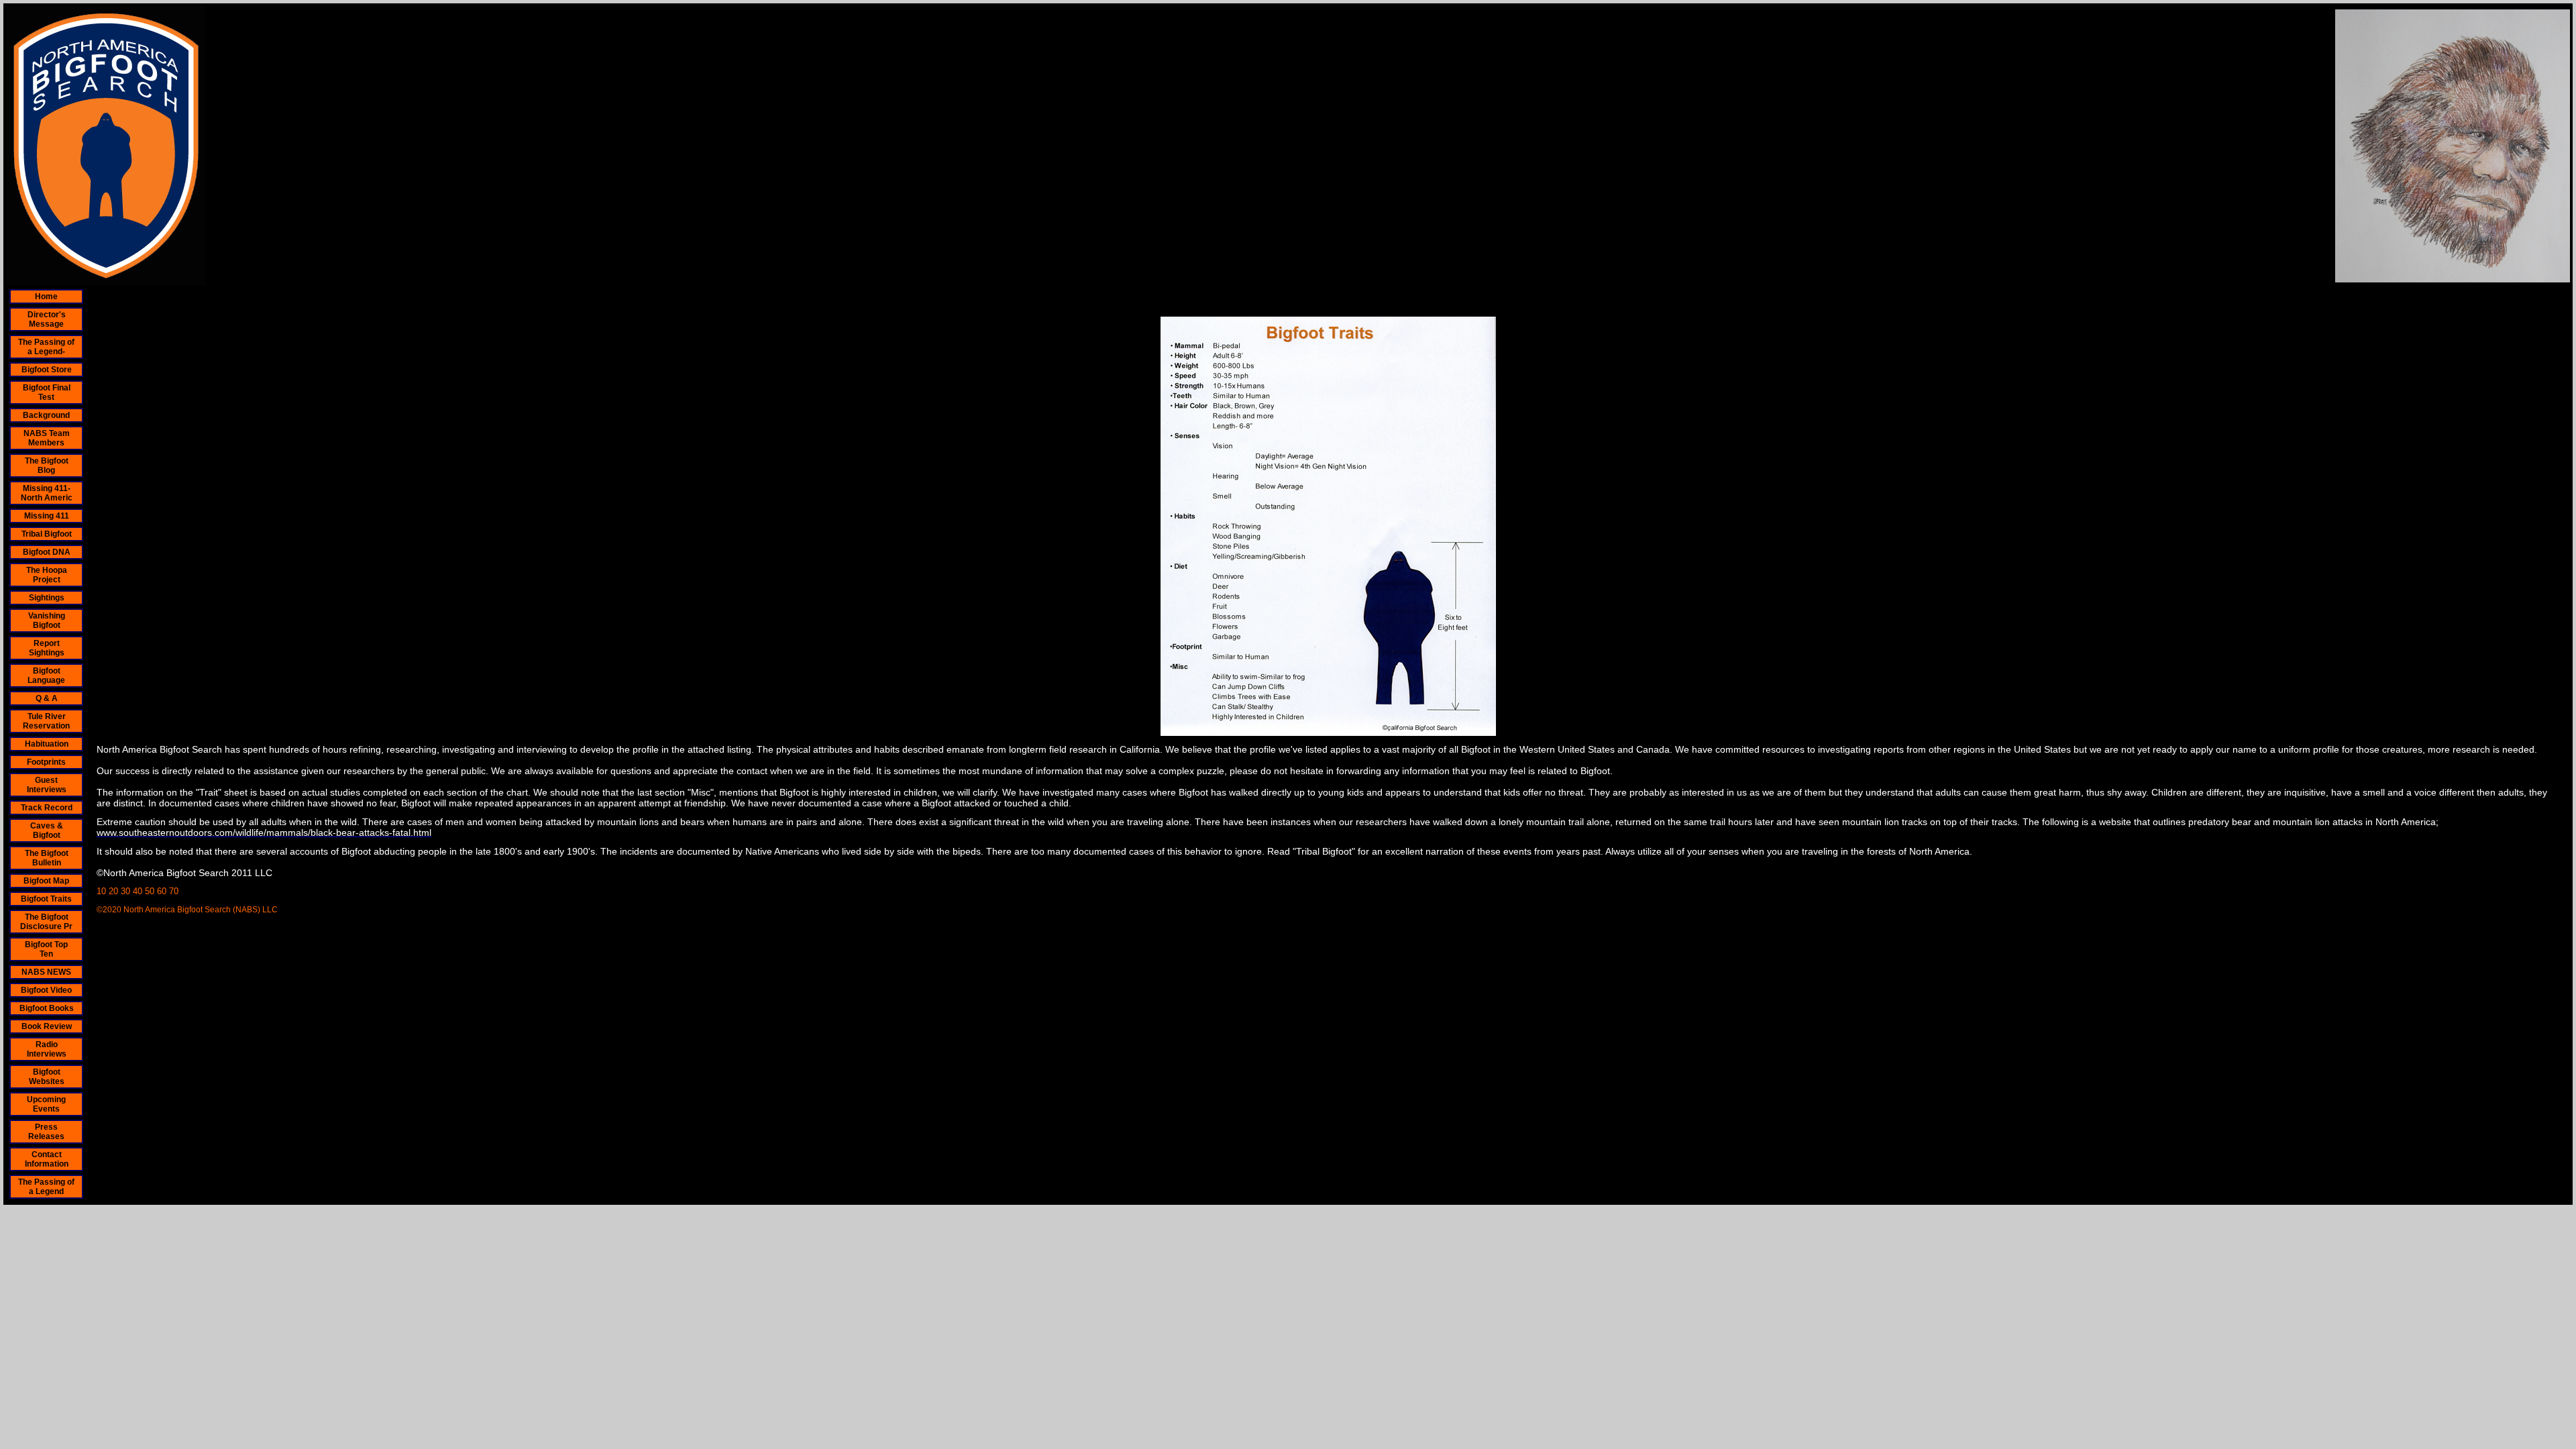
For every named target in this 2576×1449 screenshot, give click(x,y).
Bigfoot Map (46, 881)
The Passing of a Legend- (46, 347)
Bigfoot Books (47, 1008)
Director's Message (47, 319)
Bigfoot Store (47, 370)
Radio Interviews (47, 1049)
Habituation (47, 744)
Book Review (47, 1026)
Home (46, 297)
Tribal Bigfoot (47, 534)
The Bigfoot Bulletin (47, 858)
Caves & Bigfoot (47, 830)
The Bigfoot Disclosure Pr (46, 922)
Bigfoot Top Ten (46, 949)
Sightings (47, 598)
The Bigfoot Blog (47, 466)
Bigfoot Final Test (47, 392)
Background (46, 415)
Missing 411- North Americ (47, 493)
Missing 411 (47, 516)
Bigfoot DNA (47, 552)
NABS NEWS (46, 972)
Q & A (47, 698)
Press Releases (46, 1132)
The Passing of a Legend (46, 1187)
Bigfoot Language (46, 676)
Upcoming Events (46, 1104)
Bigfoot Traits (46, 899)
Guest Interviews (47, 785)
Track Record (47, 808)
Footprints (46, 762)
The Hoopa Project (47, 575)
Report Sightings (47, 648)
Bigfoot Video (46, 990)
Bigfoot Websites (47, 1077)
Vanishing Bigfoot (47, 621)
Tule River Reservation (46, 721)
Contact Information (47, 1159)
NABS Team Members (47, 438)
